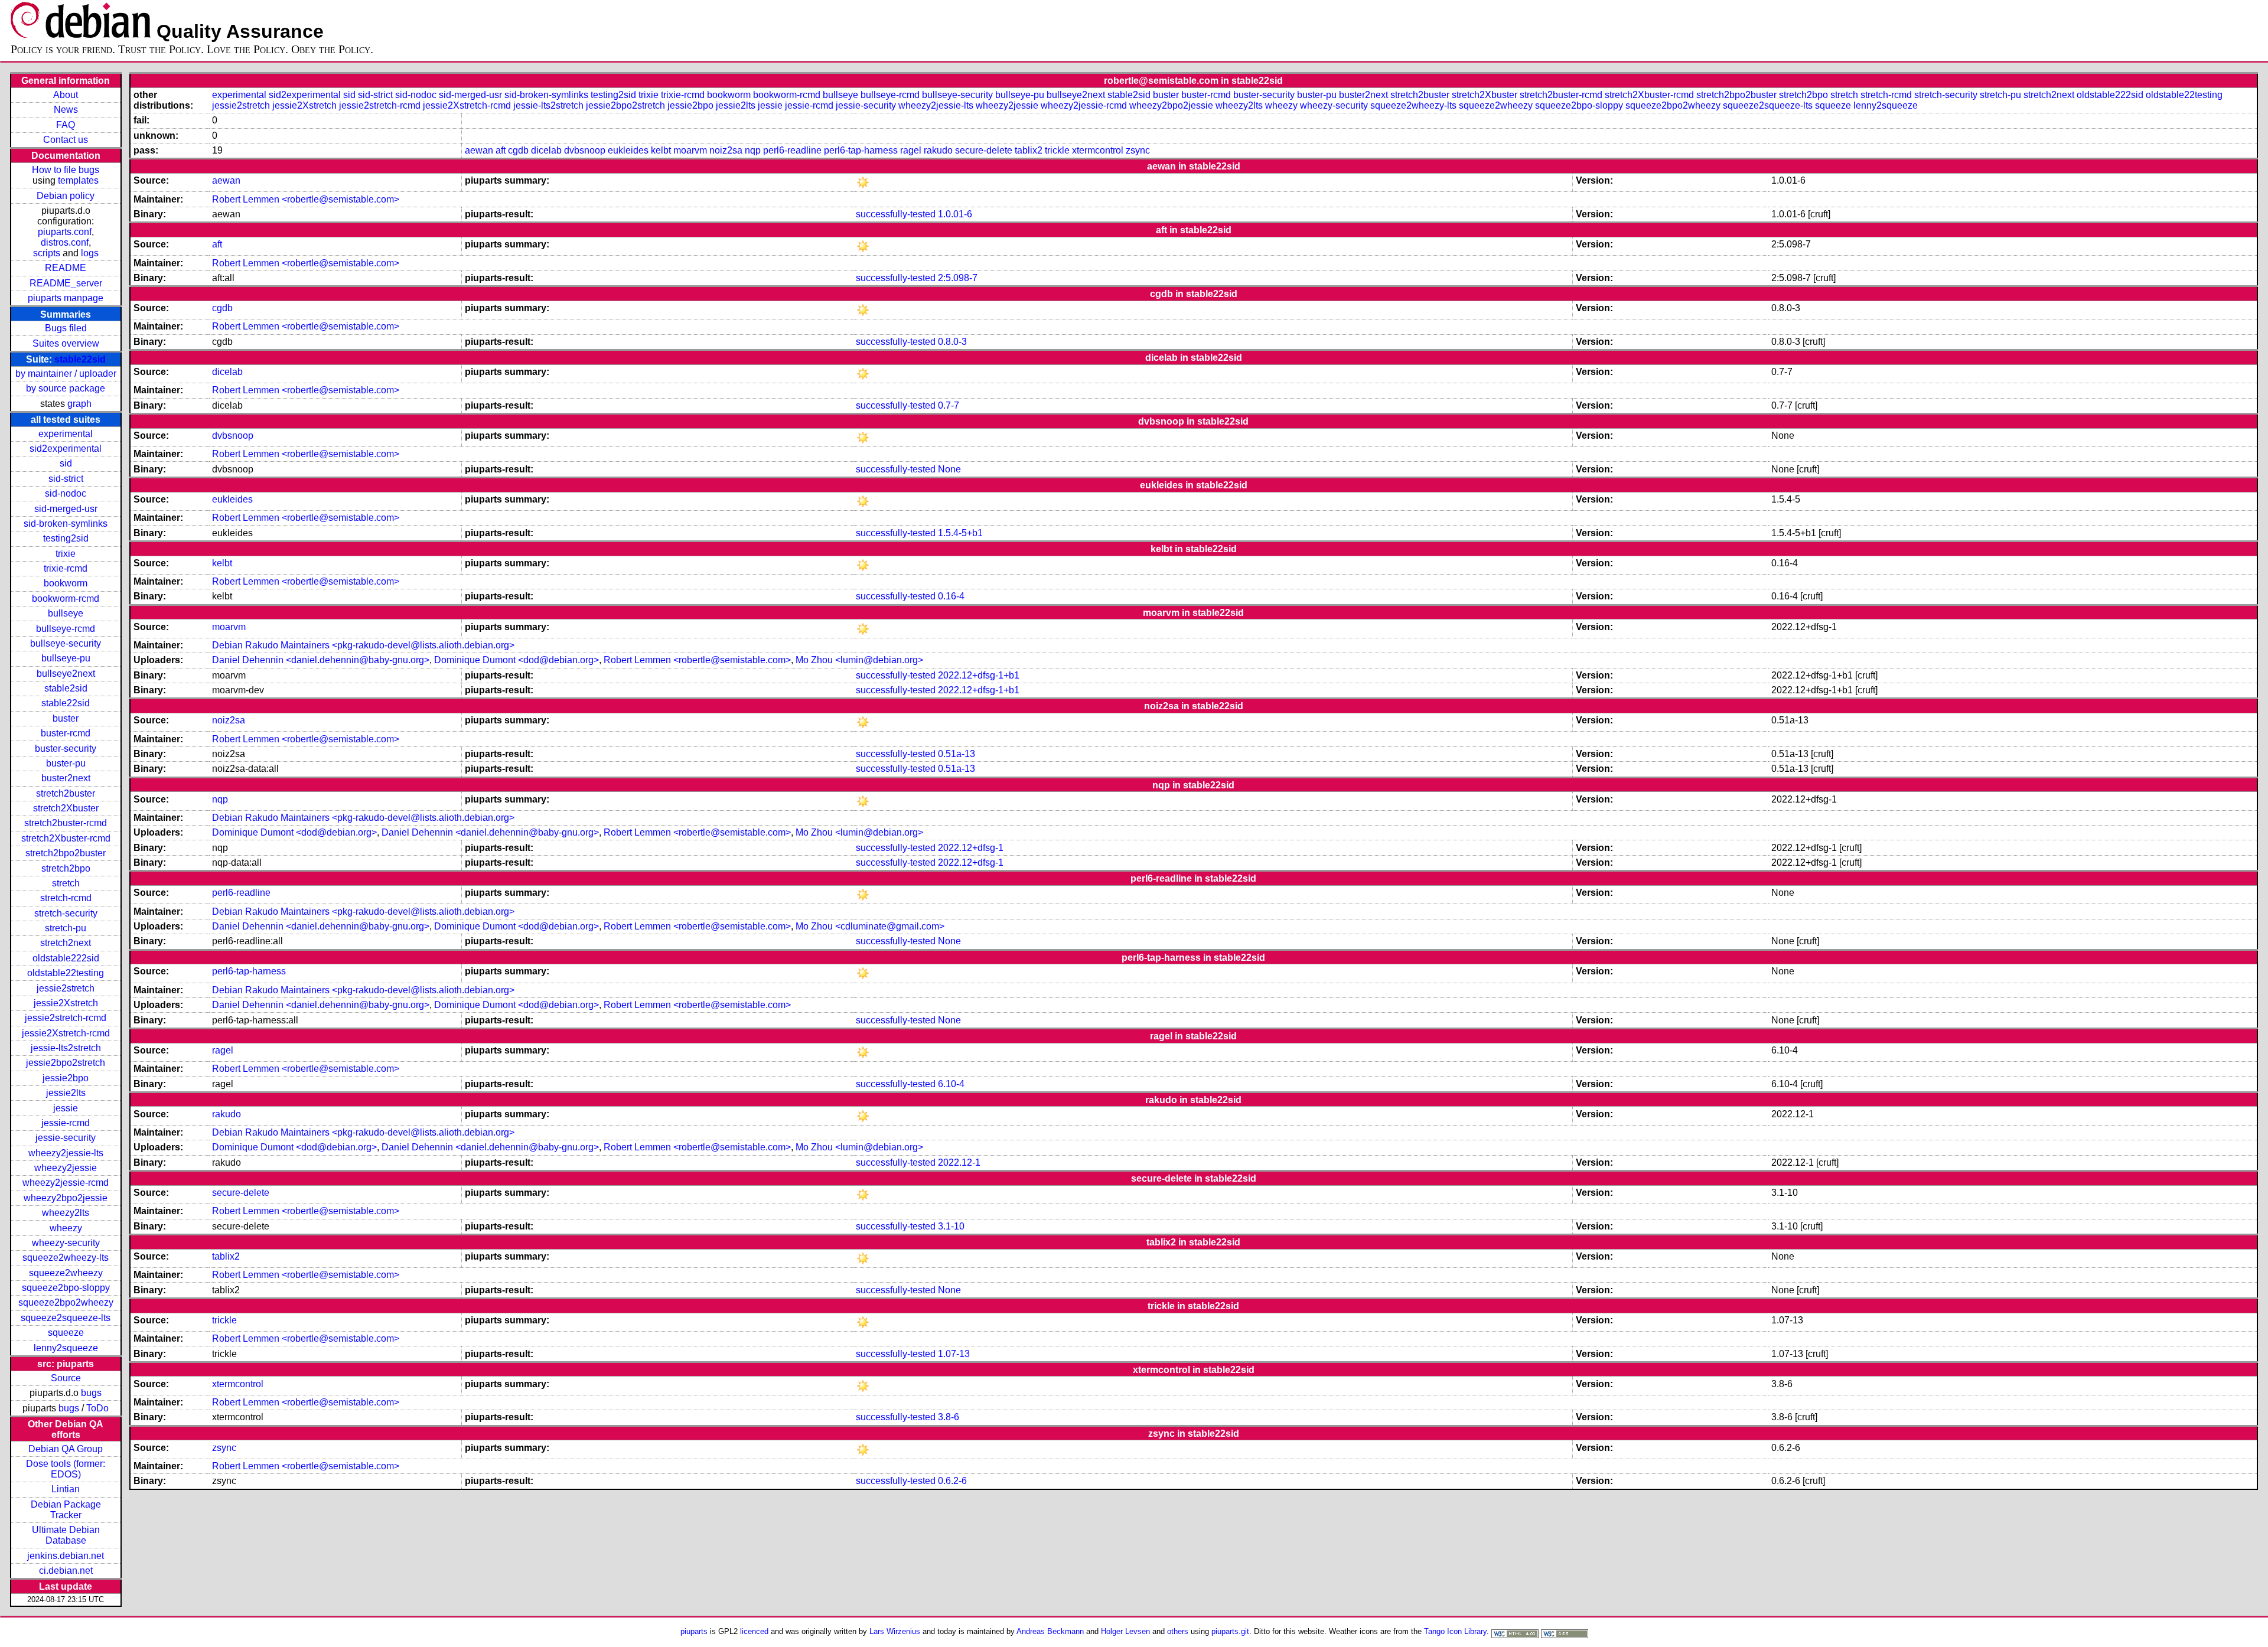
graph (79, 404)
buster (66, 718)
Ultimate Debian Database (66, 1535)
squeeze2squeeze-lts (66, 1318)
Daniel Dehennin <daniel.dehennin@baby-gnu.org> (321, 660)
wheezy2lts (66, 1213)
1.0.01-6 (955, 214)
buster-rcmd (66, 733)
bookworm (66, 583)
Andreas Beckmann (1050, 1631)
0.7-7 (949, 405)
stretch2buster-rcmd (66, 823)
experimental (66, 434)
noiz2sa (726, 150)
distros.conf (65, 242)
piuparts (694, 1631)
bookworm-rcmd (66, 599)
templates (78, 180)
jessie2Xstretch (66, 1003)
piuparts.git (1230, 1631)
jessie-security (66, 1138)
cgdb (518, 150)
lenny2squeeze (66, 1348)
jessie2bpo (66, 1078)
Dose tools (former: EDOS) (66, 1469)
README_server (66, 283)
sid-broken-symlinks (66, 524)
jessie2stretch (66, 988)
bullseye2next (66, 674)
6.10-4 (951, 1084)
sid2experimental (66, 449)
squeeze (66, 1333)
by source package (66, 388)
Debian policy (66, 196)
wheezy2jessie (66, 1168)
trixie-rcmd (66, 568)
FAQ (66, 125)
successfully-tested (896, 214)
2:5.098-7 (958, 278)
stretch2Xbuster (66, 808)
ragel (911, 150)
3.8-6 (949, 1417)
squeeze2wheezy (66, 1273)
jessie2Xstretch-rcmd (66, 1033)
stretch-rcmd (66, 898)
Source (66, 1378)
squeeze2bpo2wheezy (66, 1302)
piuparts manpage (66, 298)
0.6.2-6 (952, 1481)
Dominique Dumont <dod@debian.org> (517, 660)
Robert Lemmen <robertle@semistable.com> (306, 199)
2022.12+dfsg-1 (971, 848)
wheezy (66, 1228)
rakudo (938, 150)
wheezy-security (66, 1243)
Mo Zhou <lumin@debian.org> (859, 660)
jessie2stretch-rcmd (66, 1018)
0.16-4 (951, 596)
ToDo (97, 1408)
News (66, 110)
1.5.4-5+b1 (960, 533)
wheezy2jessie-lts (66, 1153)
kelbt (661, 150)
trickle (1057, 150)
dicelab (546, 150)
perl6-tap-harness (861, 150)
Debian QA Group (66, 1449)
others (1178, 1631)
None (949, 469)
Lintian (66, 1489)
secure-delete (984, 150)
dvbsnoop (585, 150)
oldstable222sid (66, 958)
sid (66, 463)
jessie (66, 1108)
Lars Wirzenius (895, 1631)
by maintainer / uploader (66, 374)
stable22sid (80, 359)
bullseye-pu (66, 658)
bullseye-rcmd (66, 629)
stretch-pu (66, 928)
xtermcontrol (1098, 150)
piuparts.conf (65, 232)
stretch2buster (66, 793)
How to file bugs (66, 170)
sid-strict (66, 479)
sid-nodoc (66, 493)
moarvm (690, 150)
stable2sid (66, 688)
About (66, 95)
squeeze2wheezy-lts (66, 1258)
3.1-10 (951, 1226)
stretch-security (66, 913)
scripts (47, 253)
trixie (66, 554)
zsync (1138, 150)
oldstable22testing (66, 973)
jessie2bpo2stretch (66, 1063)
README (66, 268)
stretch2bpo (66, 868)
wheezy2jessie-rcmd (66, 1183)
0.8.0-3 (952, 342)
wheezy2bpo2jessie (66, 1198)
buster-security (66, 749)
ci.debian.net (66, 1571)
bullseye (66, 613)
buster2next (66, 778)
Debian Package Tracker (66, 1510)
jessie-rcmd (66, 1123)
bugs (91, 1393)
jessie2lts (66, 1093)
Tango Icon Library (1455, 1631)
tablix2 (1029, 150)
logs (90, 253)
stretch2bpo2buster (66, 853)
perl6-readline (792, 150)
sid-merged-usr (66, 509)
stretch (66, 883)
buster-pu (66, 763)
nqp (753, 150)
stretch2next (66, 943)
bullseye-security (66, 643)
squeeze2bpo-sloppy (66, 1288)
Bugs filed (66, 328)
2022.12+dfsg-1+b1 (979, 675)
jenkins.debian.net (66, 1556)
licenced (754, 1631)
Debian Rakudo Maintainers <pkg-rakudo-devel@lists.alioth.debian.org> (363, 645)
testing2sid (66, 538)
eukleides (628, 150)
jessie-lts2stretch (66, 1048)
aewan (479, 150)
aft (501, 150)
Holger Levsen (1125, 1631)
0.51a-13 (957, 754)
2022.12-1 (959, 1162)
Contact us (66, 140)
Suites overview (66, 343)
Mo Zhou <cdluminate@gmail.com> (870, 926)
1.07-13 (954, 1354)
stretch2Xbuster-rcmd (66, 838)
